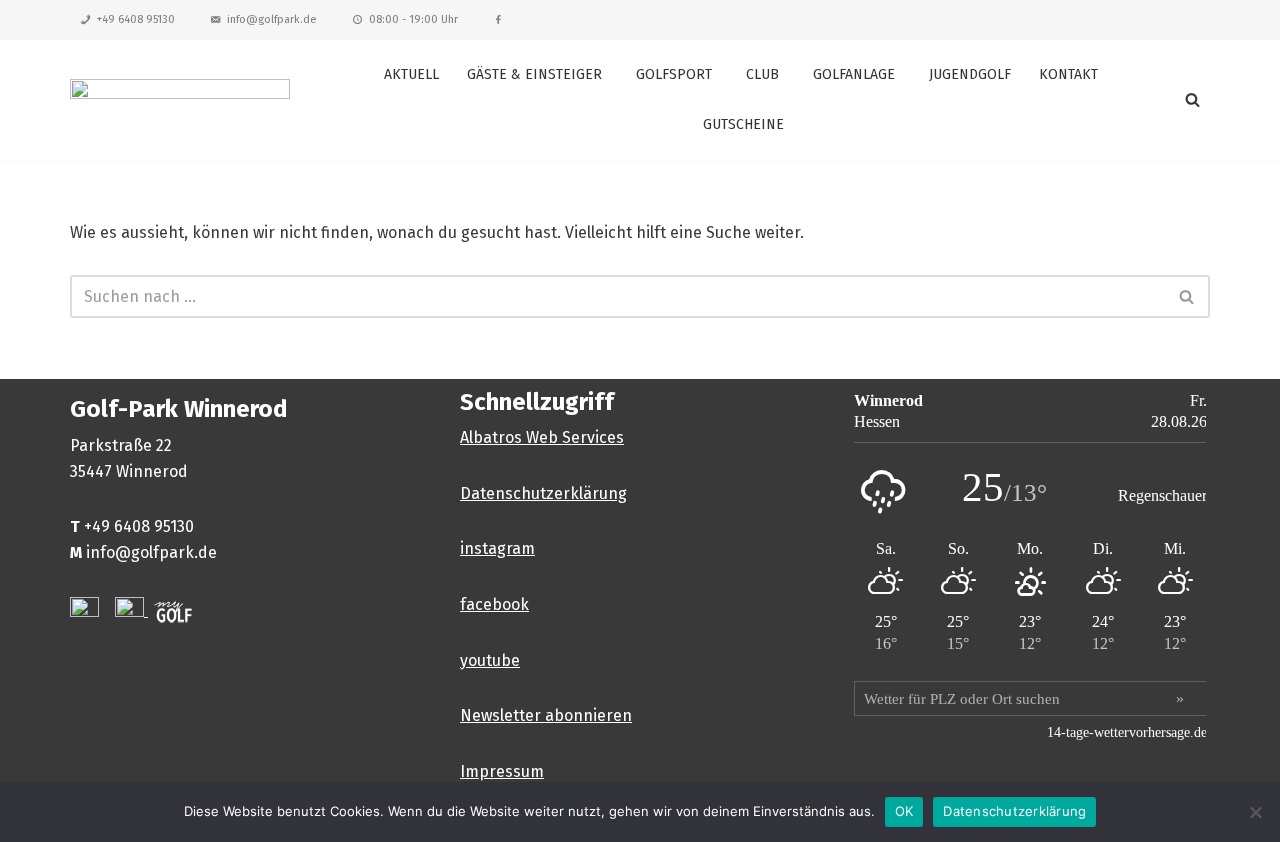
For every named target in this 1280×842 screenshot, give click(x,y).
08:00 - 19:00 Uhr (413, 19)
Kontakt (1068, 74)
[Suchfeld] (1192, 99)
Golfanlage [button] (854, 74)
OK (904, 811)
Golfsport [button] (674, 74)
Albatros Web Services (542, 437)
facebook (494, 604)
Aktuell (411, 74)
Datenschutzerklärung (543, 493)
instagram (497, 548)
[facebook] (498, 20)
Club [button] (762, 74)
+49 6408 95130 (136, 19)
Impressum (502, 771)
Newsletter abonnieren (546, 715)
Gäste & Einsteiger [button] (534, 74)
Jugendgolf (970, 74)
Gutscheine (743, 124)
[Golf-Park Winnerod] (180, 99)
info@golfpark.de (272, 19)
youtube (490, 660)
